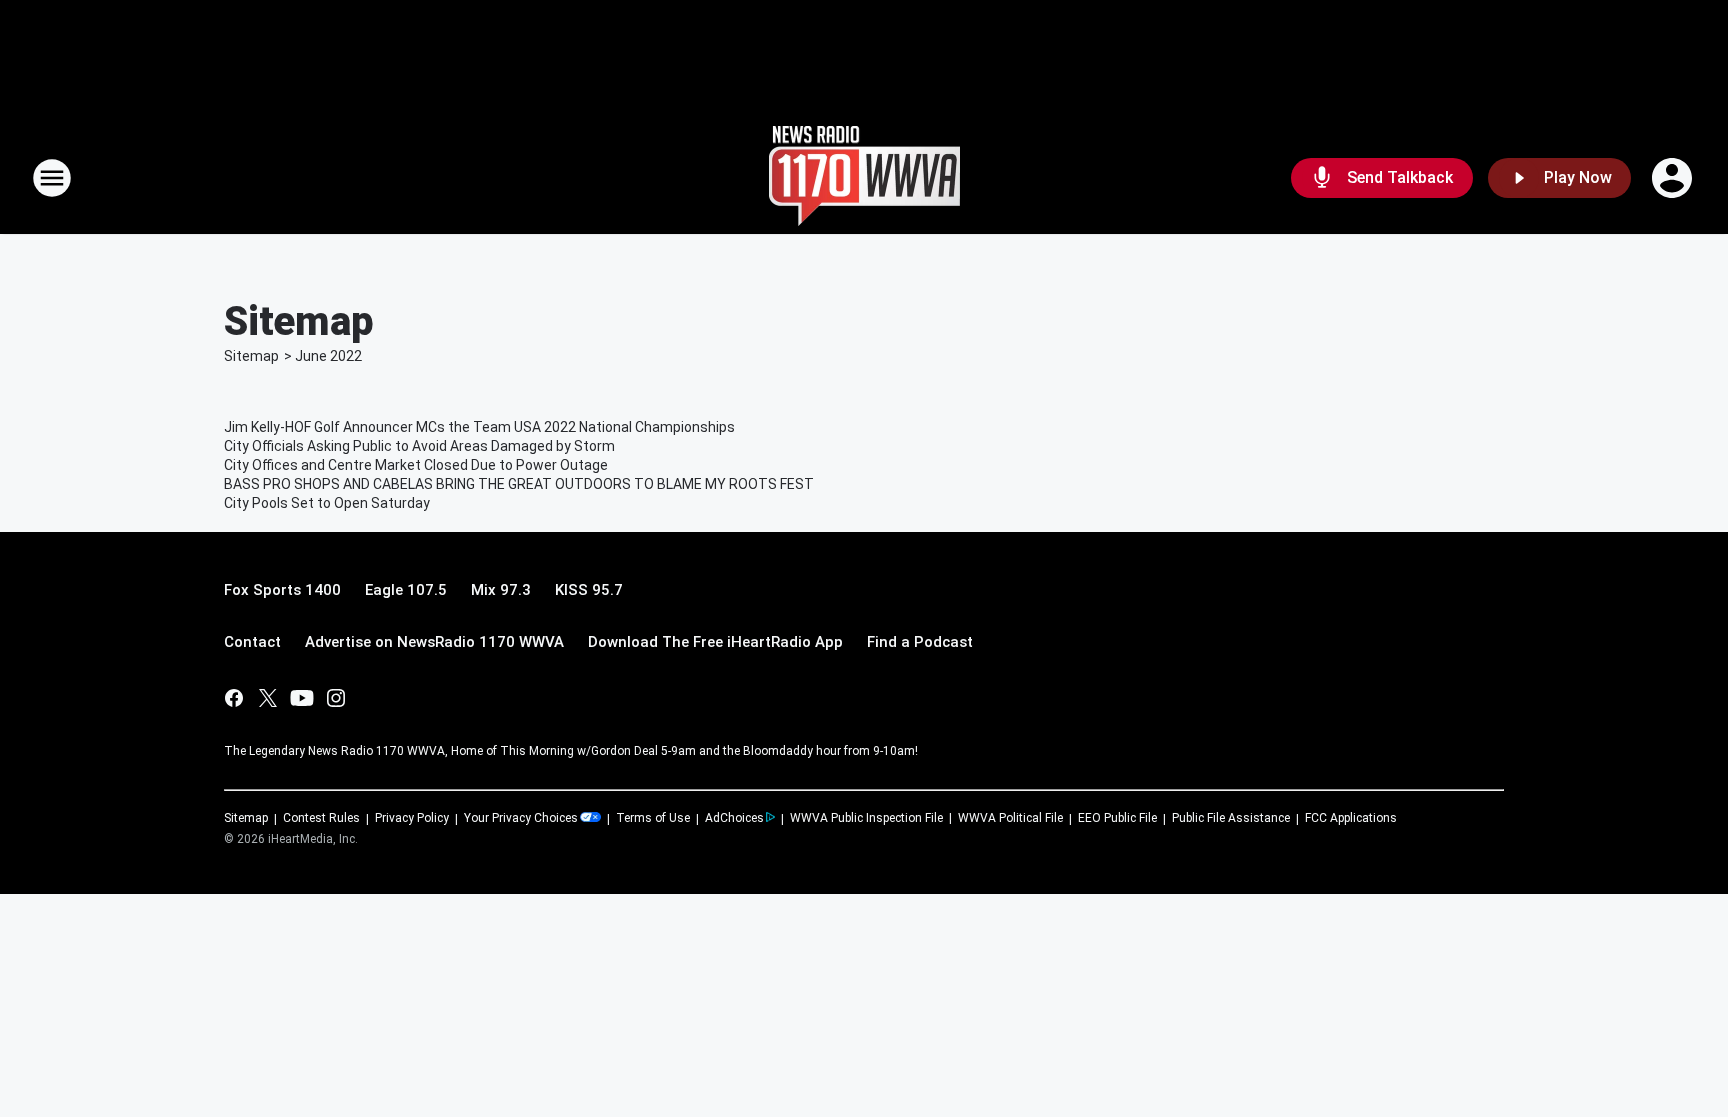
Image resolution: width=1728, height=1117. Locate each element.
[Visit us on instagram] (336, 698)
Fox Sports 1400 (282, 590)
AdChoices (734, 818)
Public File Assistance (1231, 818)
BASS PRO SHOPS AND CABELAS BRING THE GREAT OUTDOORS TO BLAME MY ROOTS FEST (519, 484)
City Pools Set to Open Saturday (327, 503)
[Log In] (1674, 178)
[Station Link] (864, 178)
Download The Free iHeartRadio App (715, 642)
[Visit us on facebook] (234, 698)
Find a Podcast (920, 642)
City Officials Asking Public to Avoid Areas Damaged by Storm (419, 446)
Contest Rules (321, 818)
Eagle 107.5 (406, 590)
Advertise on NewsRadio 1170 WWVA (434, 642)
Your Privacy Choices (521, 818)
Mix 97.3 (501, 590)
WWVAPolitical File (1010, 818)
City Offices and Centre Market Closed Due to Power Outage (416, 465)
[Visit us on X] (268, 698)
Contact (252, 642)
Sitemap (251, 356)
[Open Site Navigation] (52, 178)
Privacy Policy (412, 818)
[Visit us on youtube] (302, 698)
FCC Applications (1351, 818)
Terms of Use (653, 818)
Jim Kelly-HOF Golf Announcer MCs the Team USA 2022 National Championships (479, 427)
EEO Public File (1117, 818)
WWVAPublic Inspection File (866, 818)
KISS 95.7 (589, 590)
